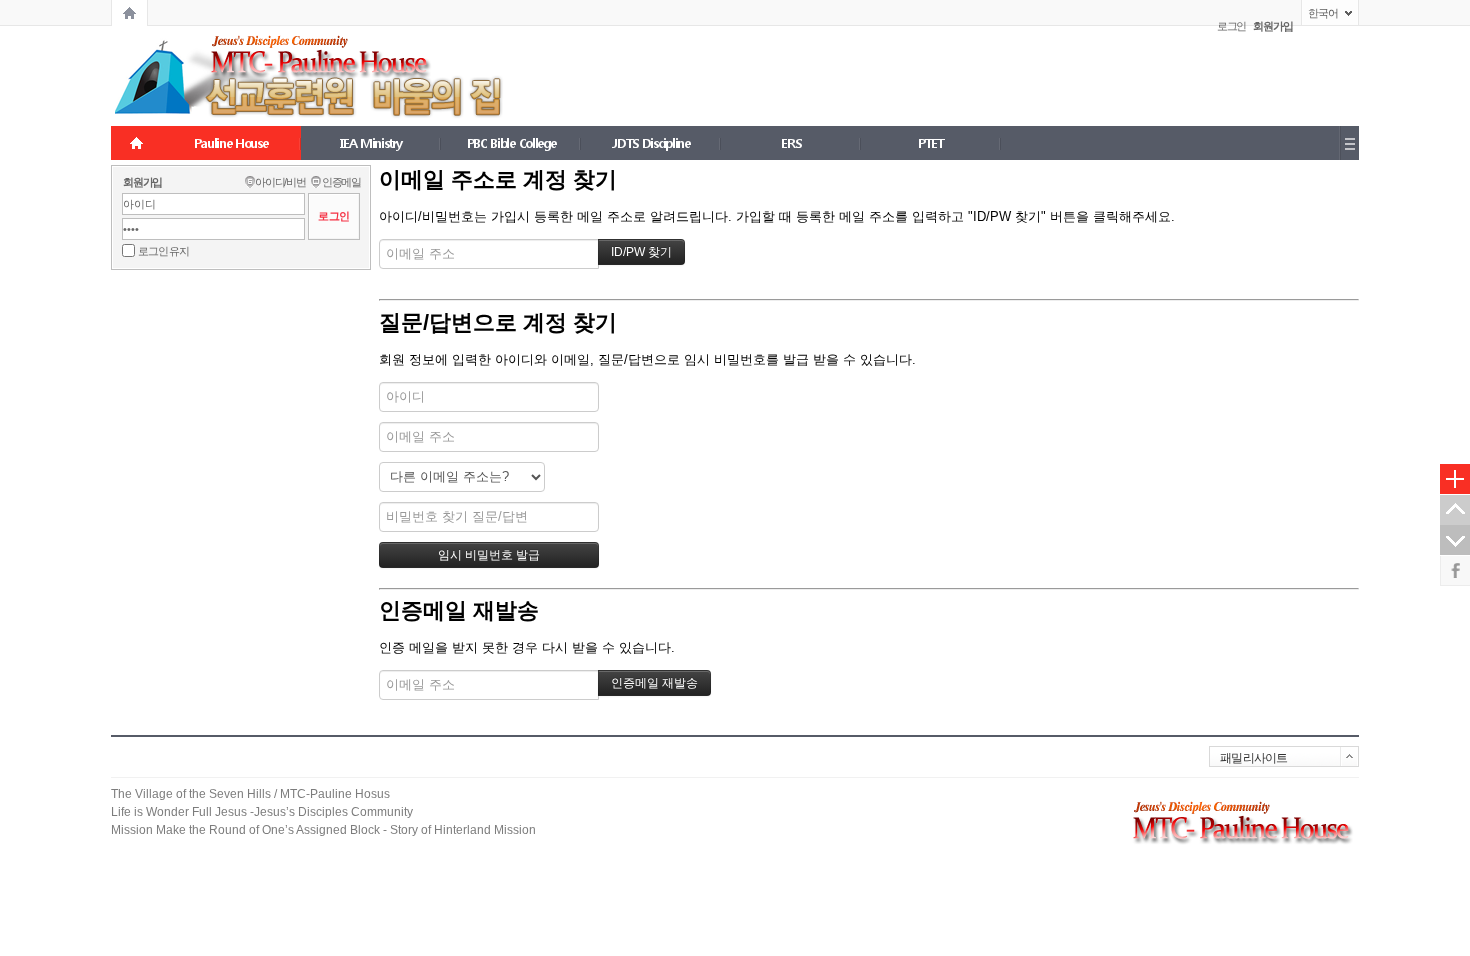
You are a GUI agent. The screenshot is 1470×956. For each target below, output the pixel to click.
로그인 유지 (163, 251)
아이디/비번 (280, 182)
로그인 (1232, 26)
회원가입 (142, 182)
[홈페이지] (129, 13)
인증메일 (341, 182)
